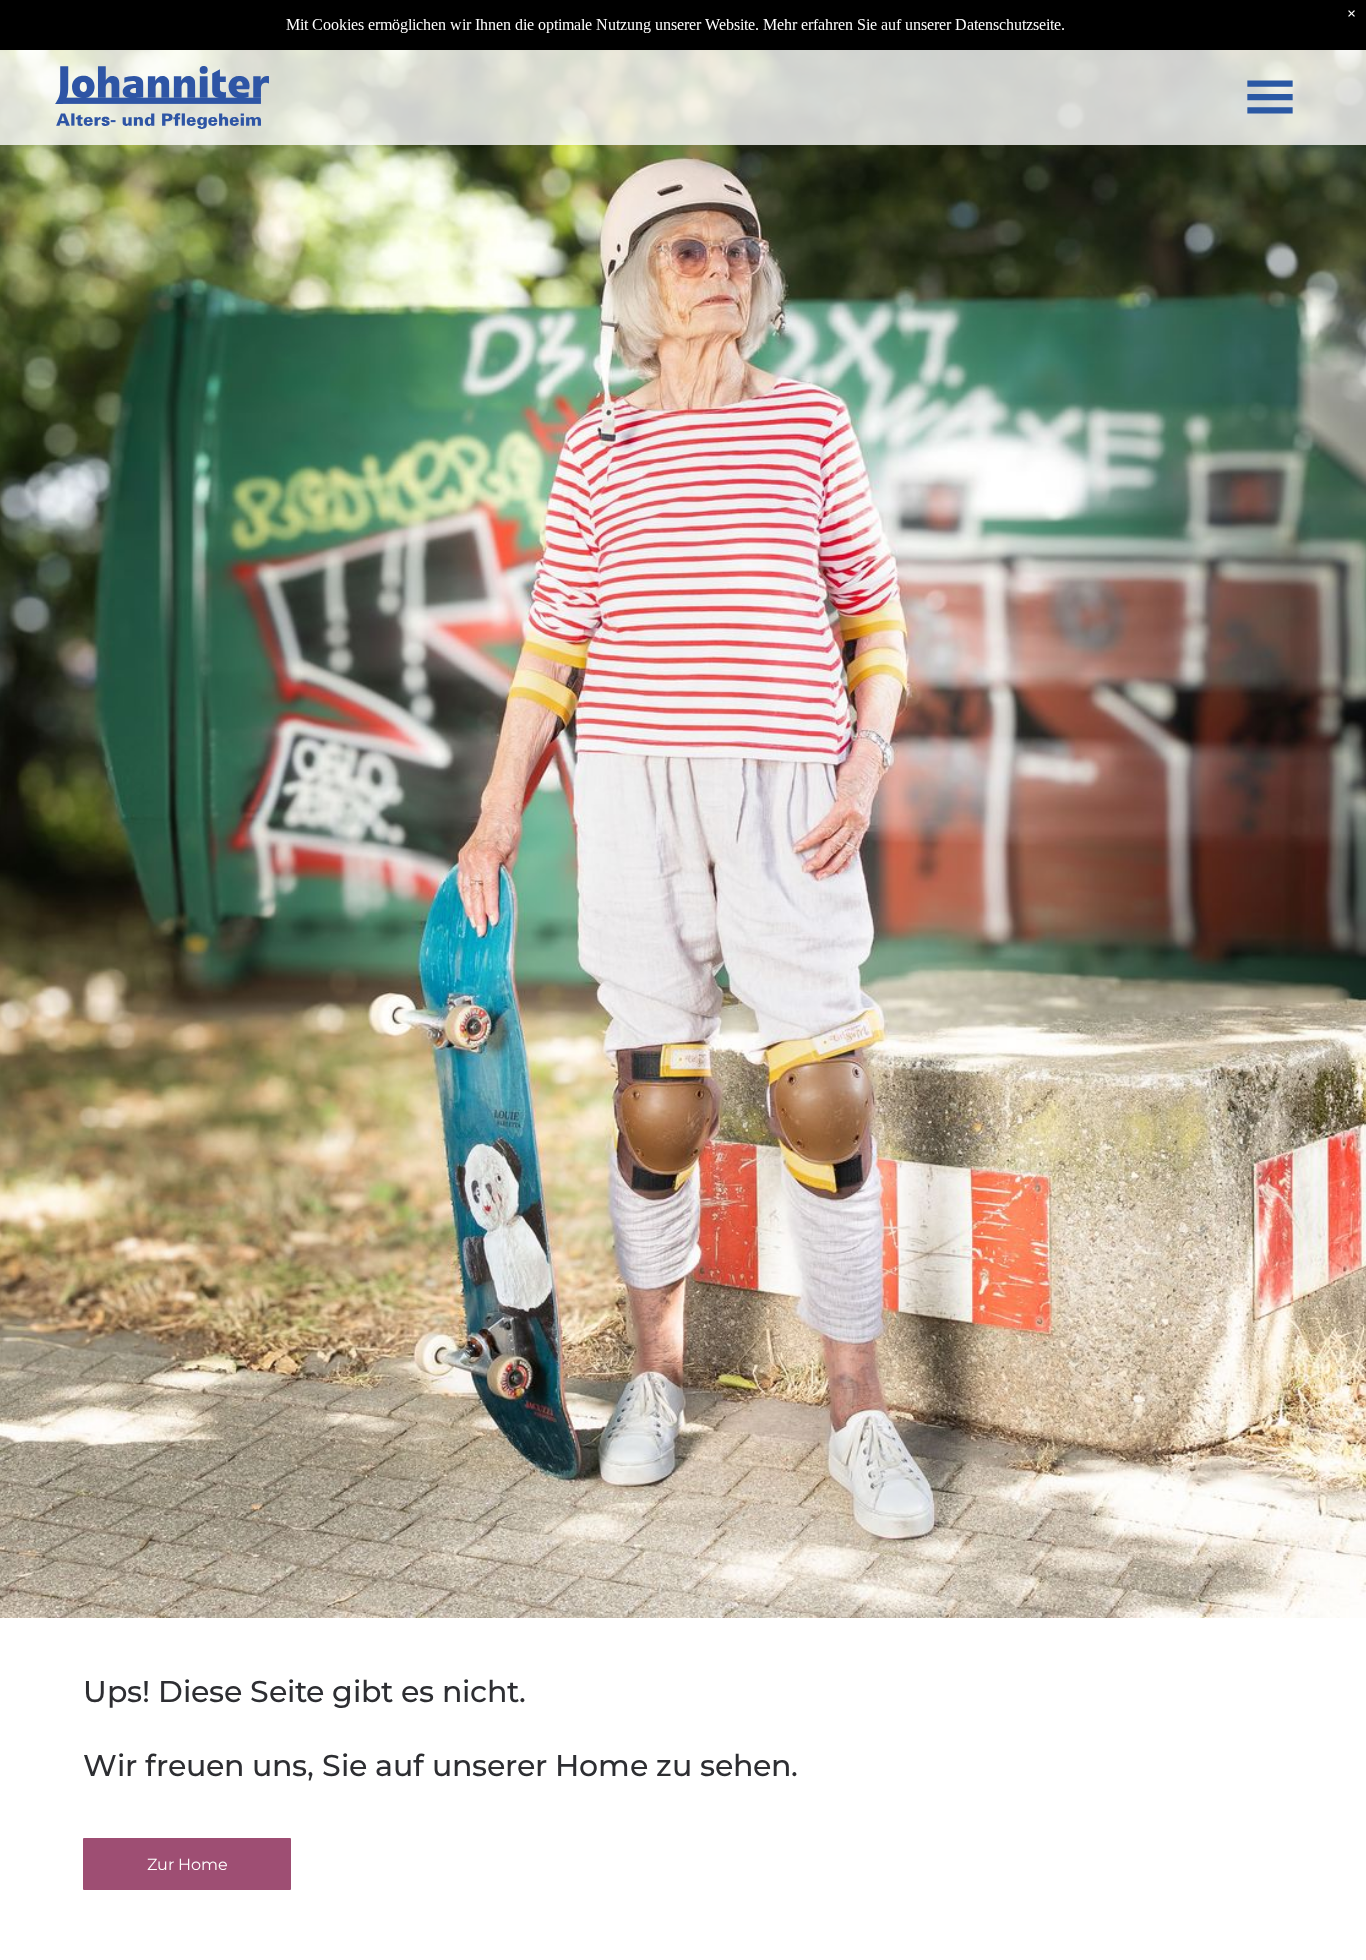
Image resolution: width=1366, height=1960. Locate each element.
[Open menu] (1270, 97)
